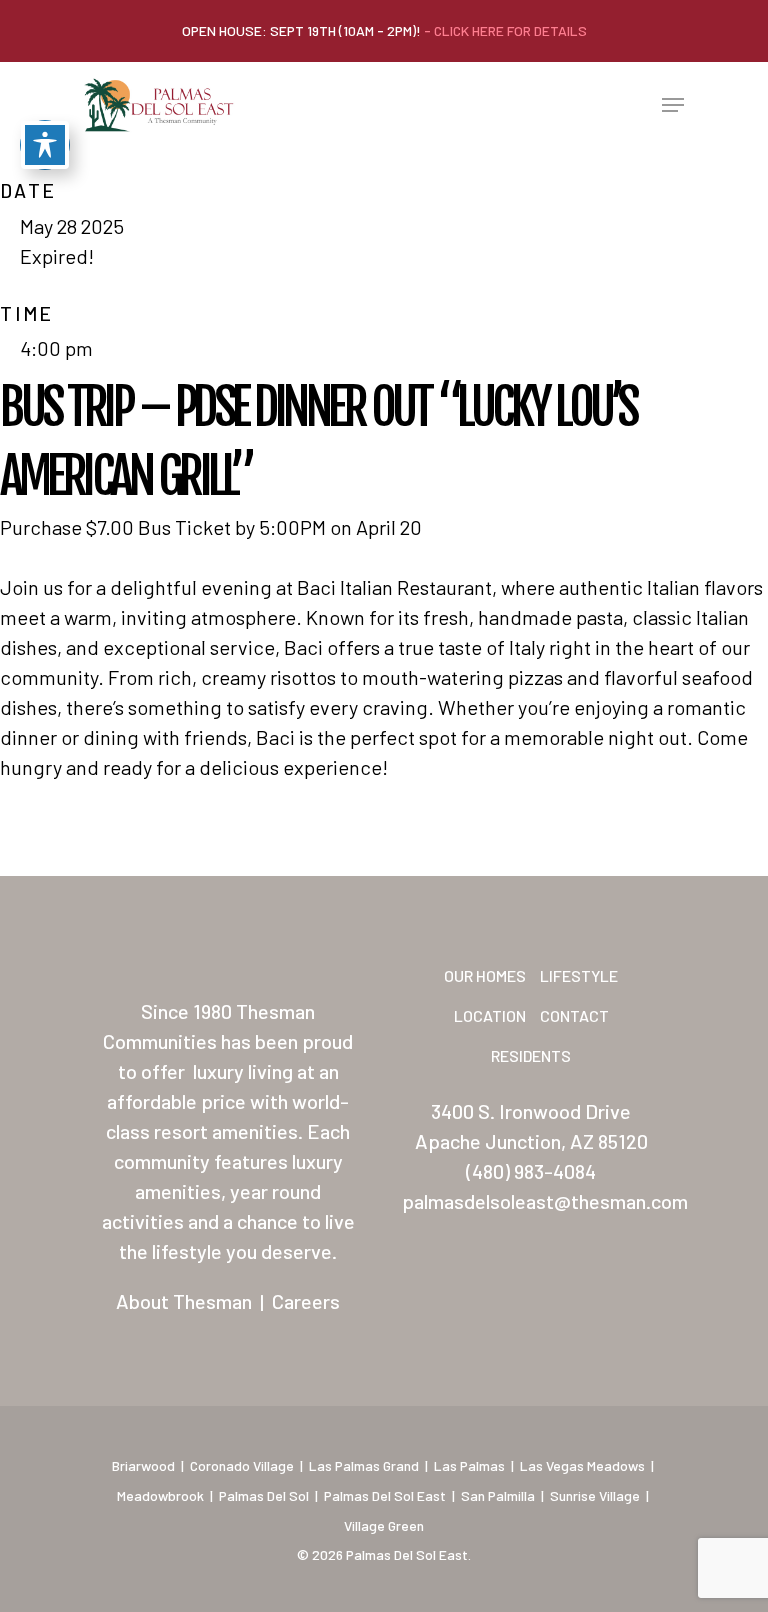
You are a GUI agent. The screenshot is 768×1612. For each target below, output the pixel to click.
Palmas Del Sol (264, 1495)
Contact (574, 1015)
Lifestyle (579, 975)
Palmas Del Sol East (385, 1495)
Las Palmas (469, 1465)
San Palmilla (498, 1495)
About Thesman (184, 1301)
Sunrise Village (595, 1495)
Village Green (384, 1525)
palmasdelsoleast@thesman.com (545, 1201)
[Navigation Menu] (673, 105)
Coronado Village (242, 1465)
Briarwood (143, 1465)
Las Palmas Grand (364, 1465)
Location (490, 1015)
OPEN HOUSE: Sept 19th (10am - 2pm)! (384, 30)
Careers (306, 1301)
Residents (531, 1055)
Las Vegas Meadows (582, 1465)
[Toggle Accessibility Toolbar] (45, 145)
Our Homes (485, 975)
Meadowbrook (160, 1495)
